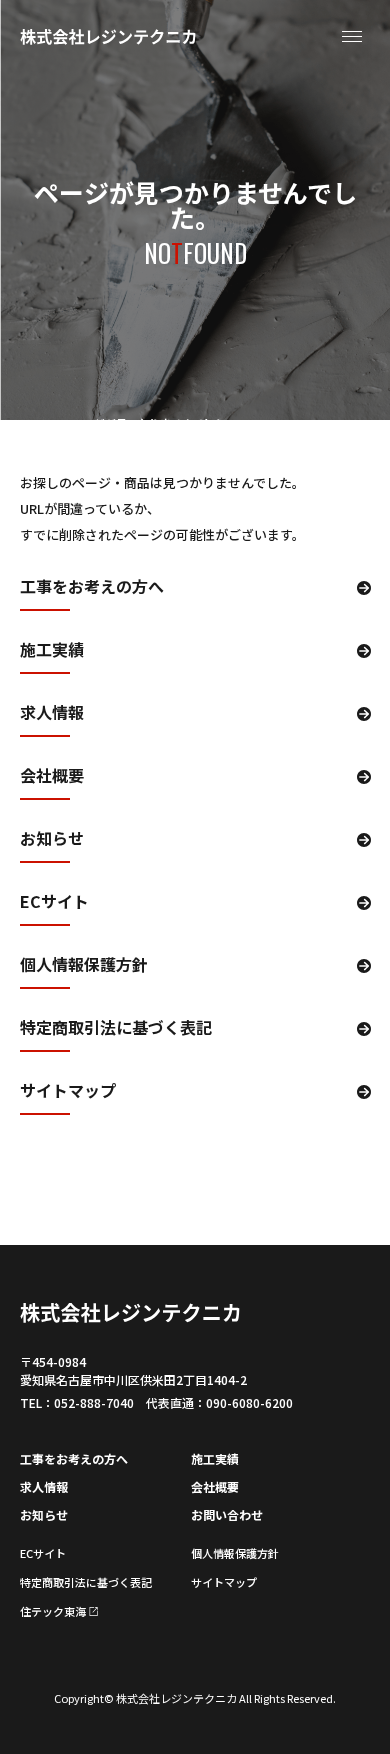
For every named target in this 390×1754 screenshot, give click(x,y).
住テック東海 (53, 1611)
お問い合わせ (227, 1514)
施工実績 (52, 651)
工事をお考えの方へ (92, 588)
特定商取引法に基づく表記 (116, 1029)
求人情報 (52, 714)
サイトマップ (68, 1092)
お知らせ (52, 840)
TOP (32, 423)
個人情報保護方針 (84, 966)
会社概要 (52, 777)
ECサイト (54, 903)
